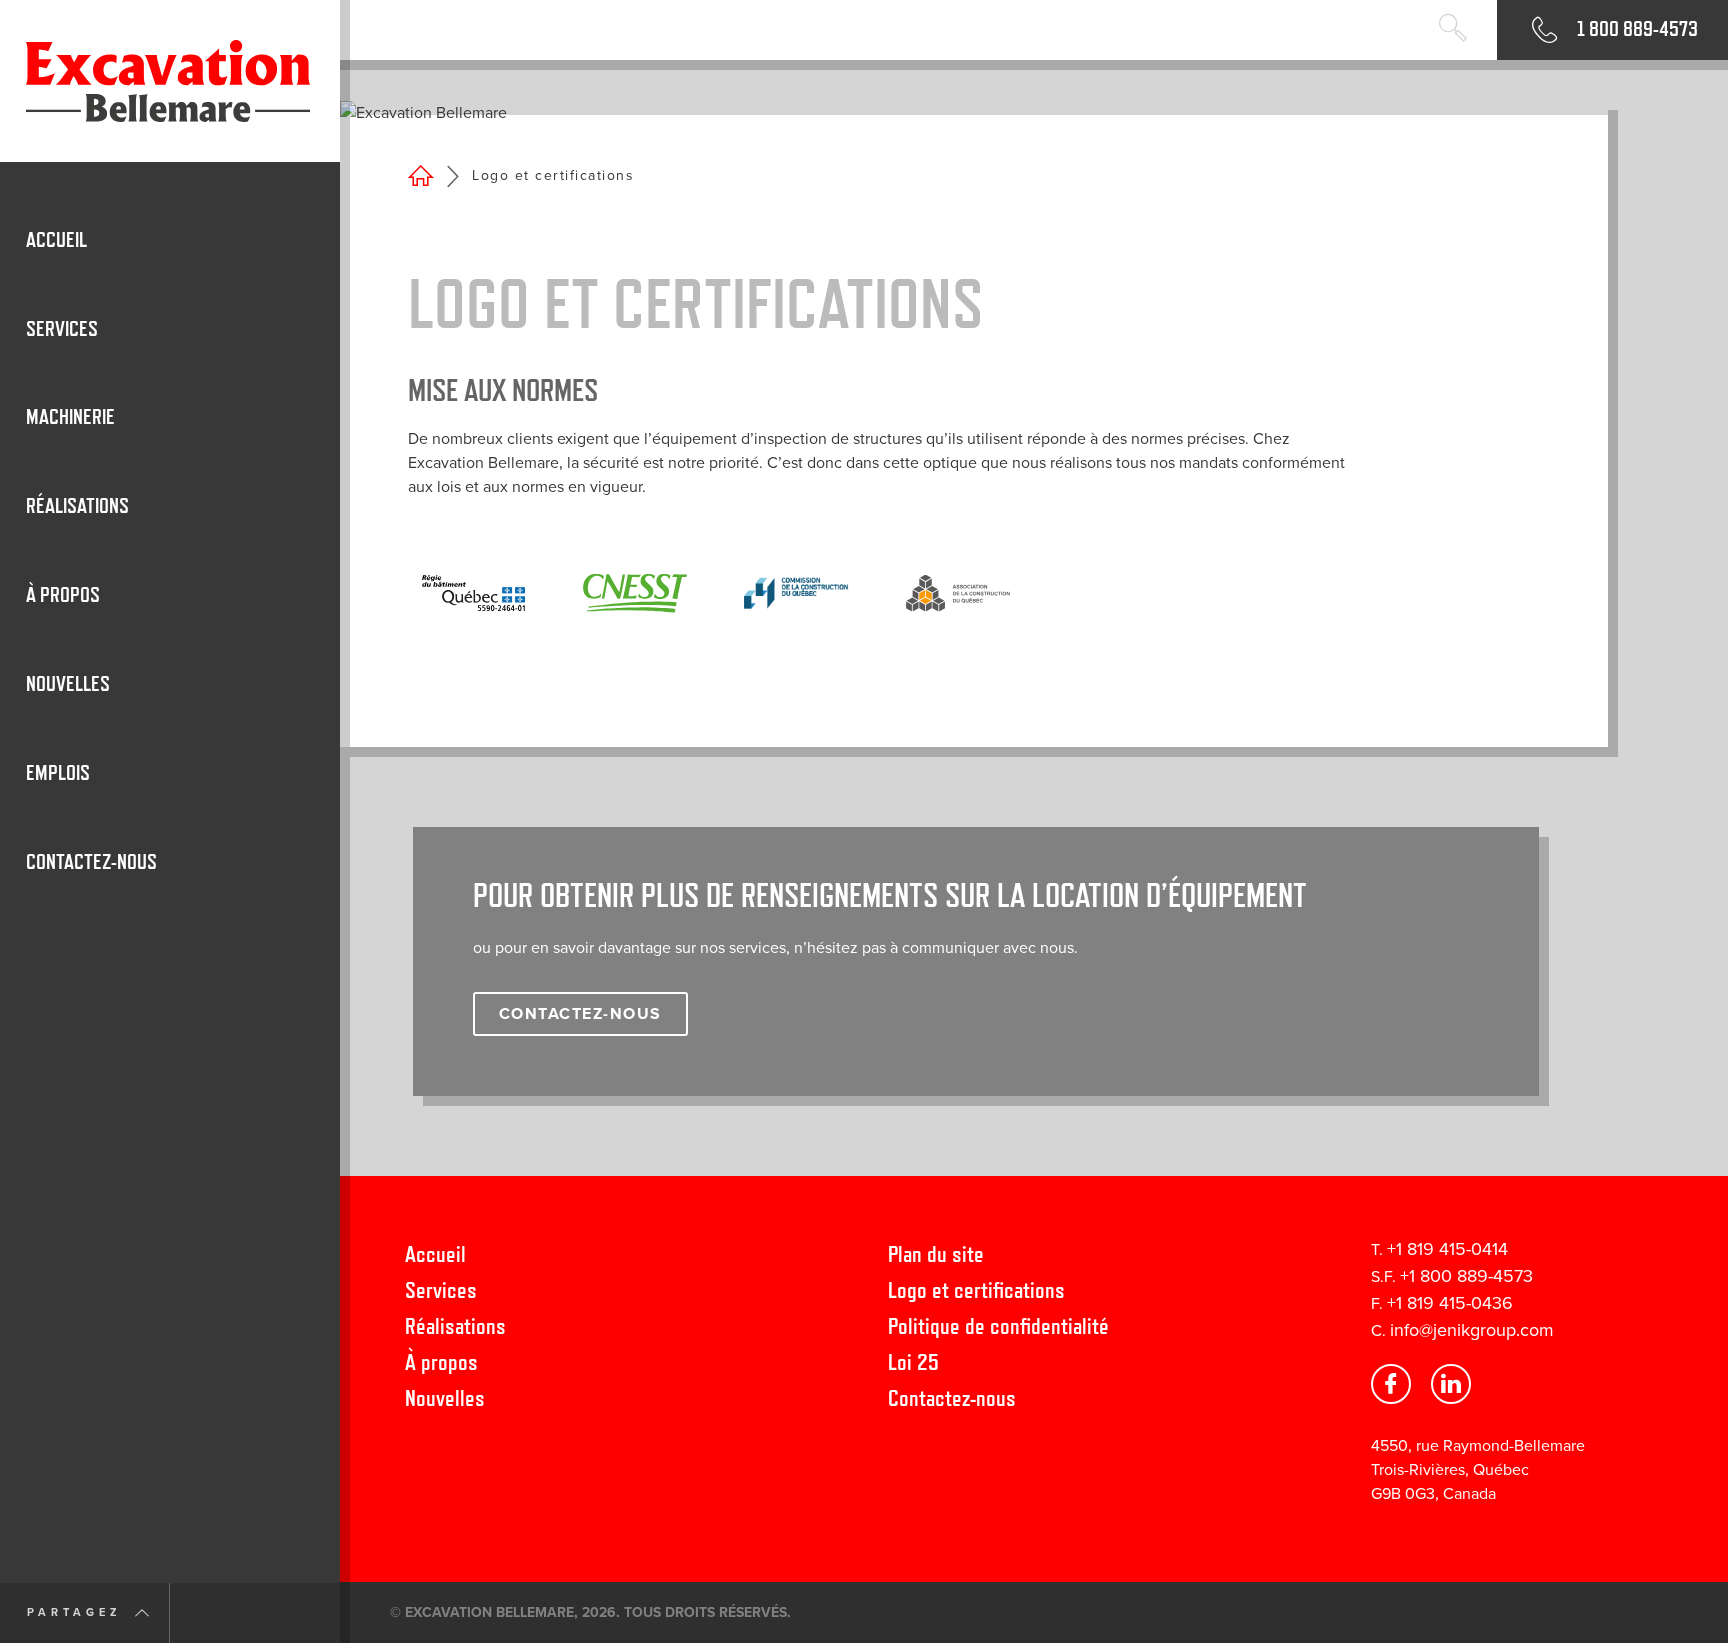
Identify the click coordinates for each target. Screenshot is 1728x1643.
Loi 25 (913, 1361)
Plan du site (936, 1253)
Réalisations (455, 1325)
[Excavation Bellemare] (170, 81)
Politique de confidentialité (998, 1325)
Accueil (435, 1253)
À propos (441, 1361)
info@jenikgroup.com (1472, 1330)
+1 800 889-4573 (1466, 1276)
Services (441, 1289)
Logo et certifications (976, 1289)
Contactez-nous (952, 1397)
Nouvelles (445, 1397)
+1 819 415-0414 (1447, 1249)
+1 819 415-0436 (1450, 1303)
